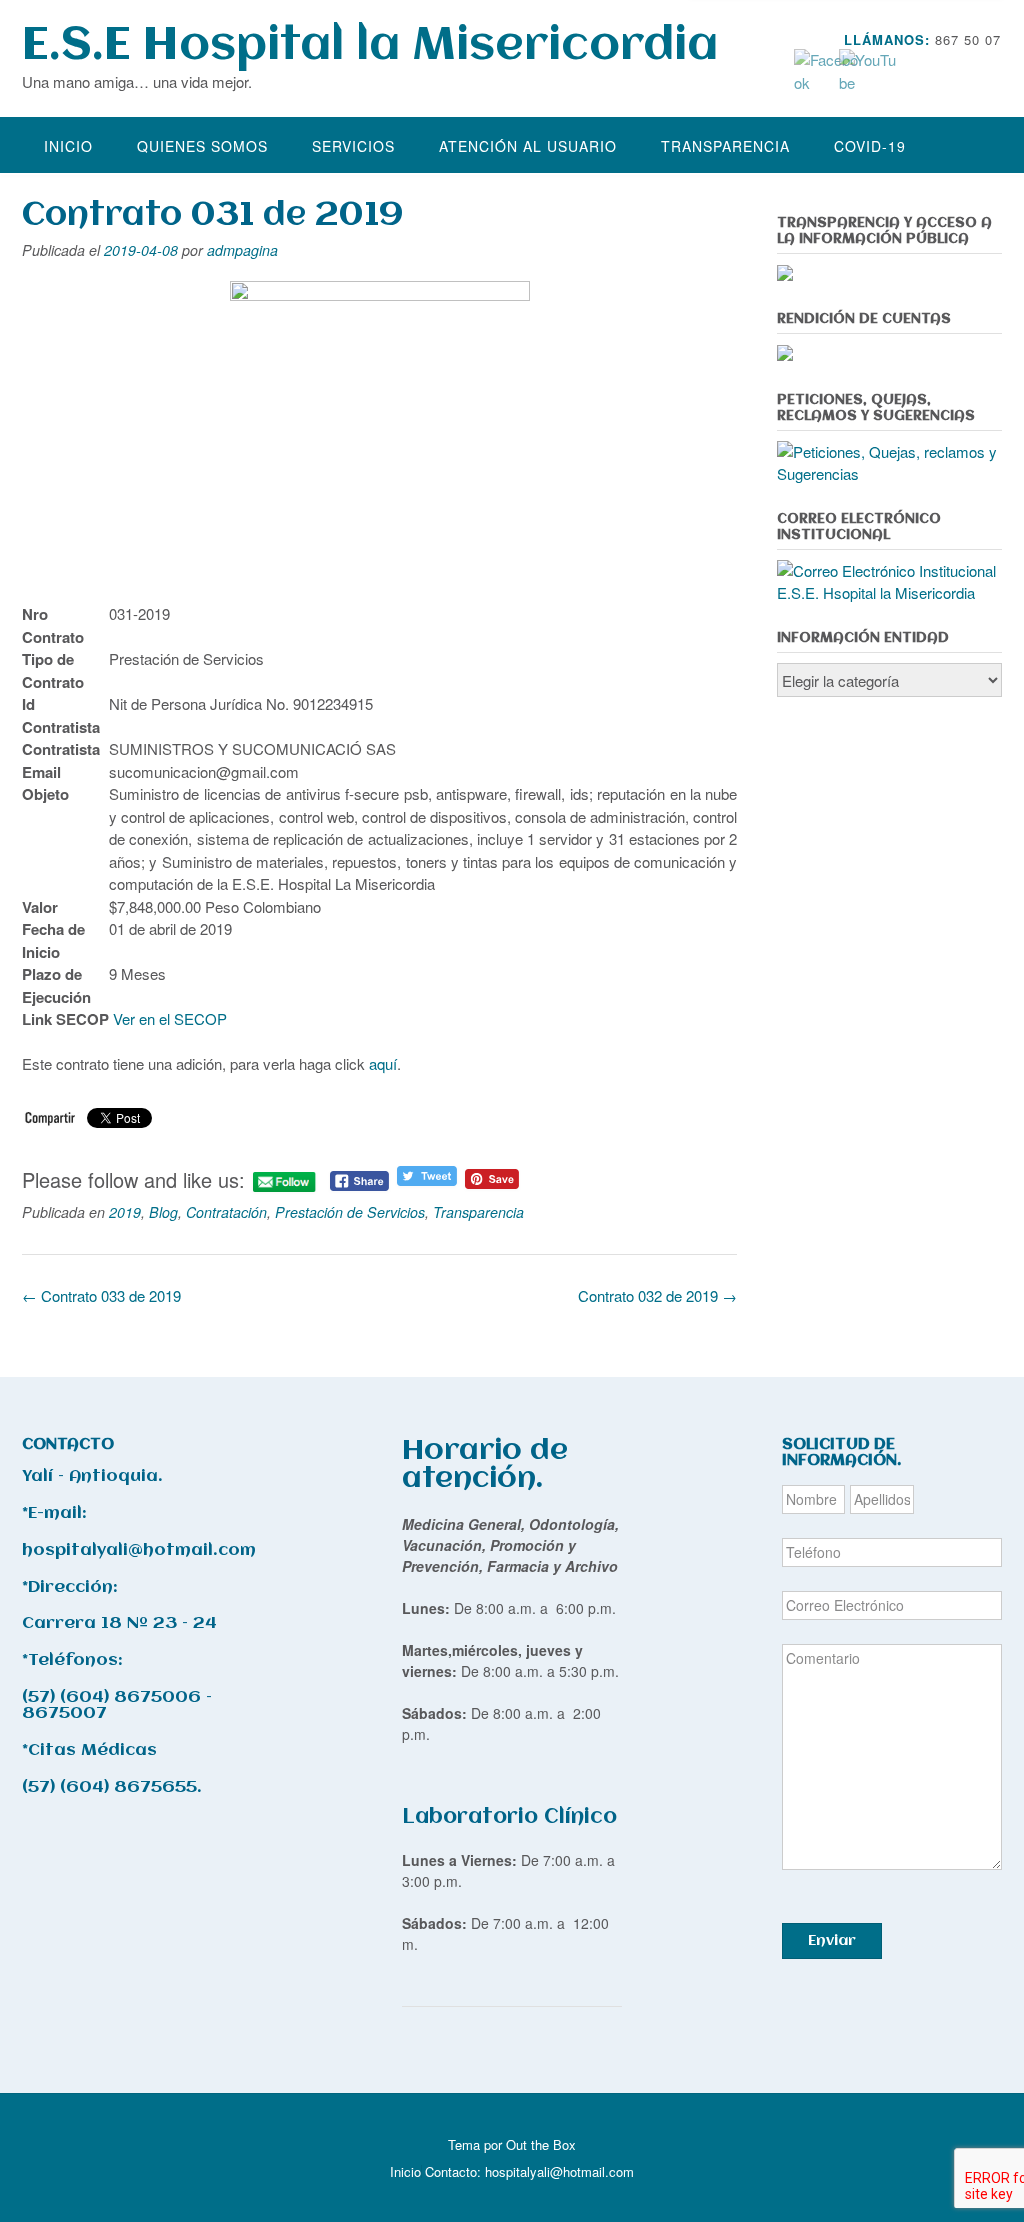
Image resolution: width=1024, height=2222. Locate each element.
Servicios (353, 146)
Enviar (832, 1941)
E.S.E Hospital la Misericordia (370, 46)
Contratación (226, 1212)
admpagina (242, 250)
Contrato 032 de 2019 (657, 1295)
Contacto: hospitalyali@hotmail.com (529, 2171)
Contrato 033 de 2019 (101, 1295)
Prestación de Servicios (350, 1212)
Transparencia (478, 1212)
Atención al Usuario (528, 146)
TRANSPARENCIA (725, 146)
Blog (163, 1212)
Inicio (68, 146)
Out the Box (541, 2144)
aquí (383, 1063)
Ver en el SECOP (172, 1018)
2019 (125, 1212)
